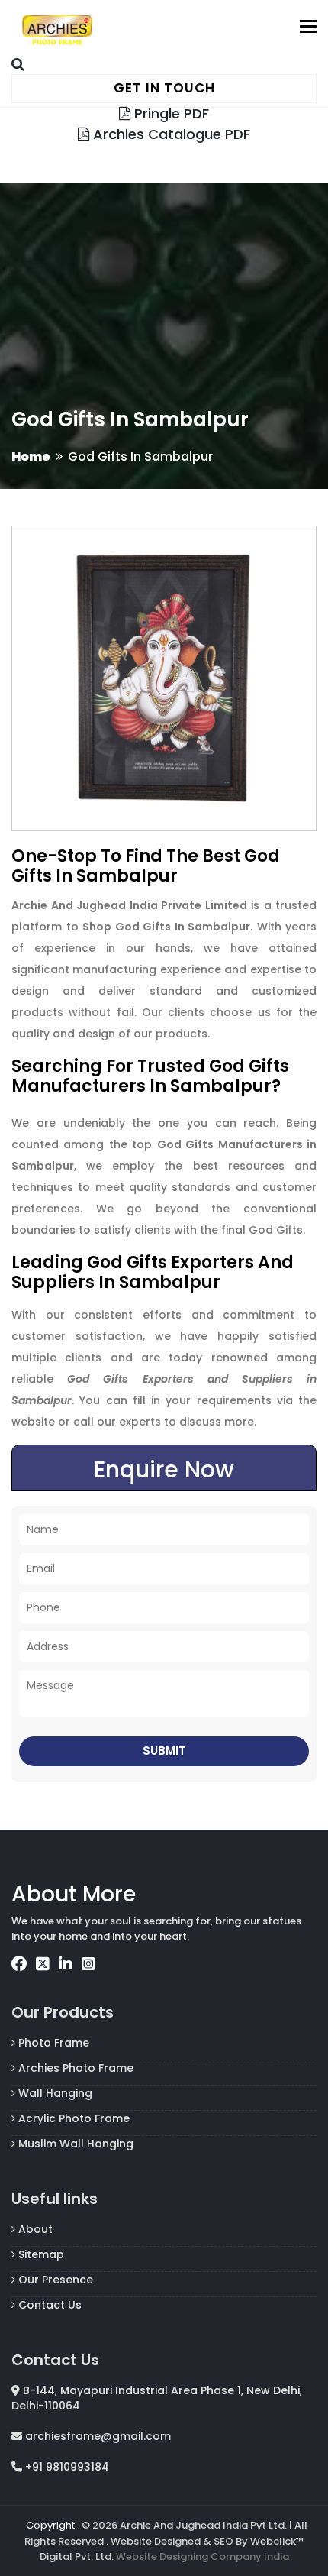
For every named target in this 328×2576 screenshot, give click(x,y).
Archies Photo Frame (74, 2068)
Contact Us (48, 2305)
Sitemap (40, 2254)
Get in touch (164, 88)
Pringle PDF (170, 113)
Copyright (50, 2525)
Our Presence (54, 2280)
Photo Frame (52, 2043)
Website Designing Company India (203, 2557)
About (34, 2229)
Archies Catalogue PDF (170, 134)
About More (74, 1894)
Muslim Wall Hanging (74, 2144)
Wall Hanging (54, 2093)
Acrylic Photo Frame (72, 2118)
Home (31, 456)
